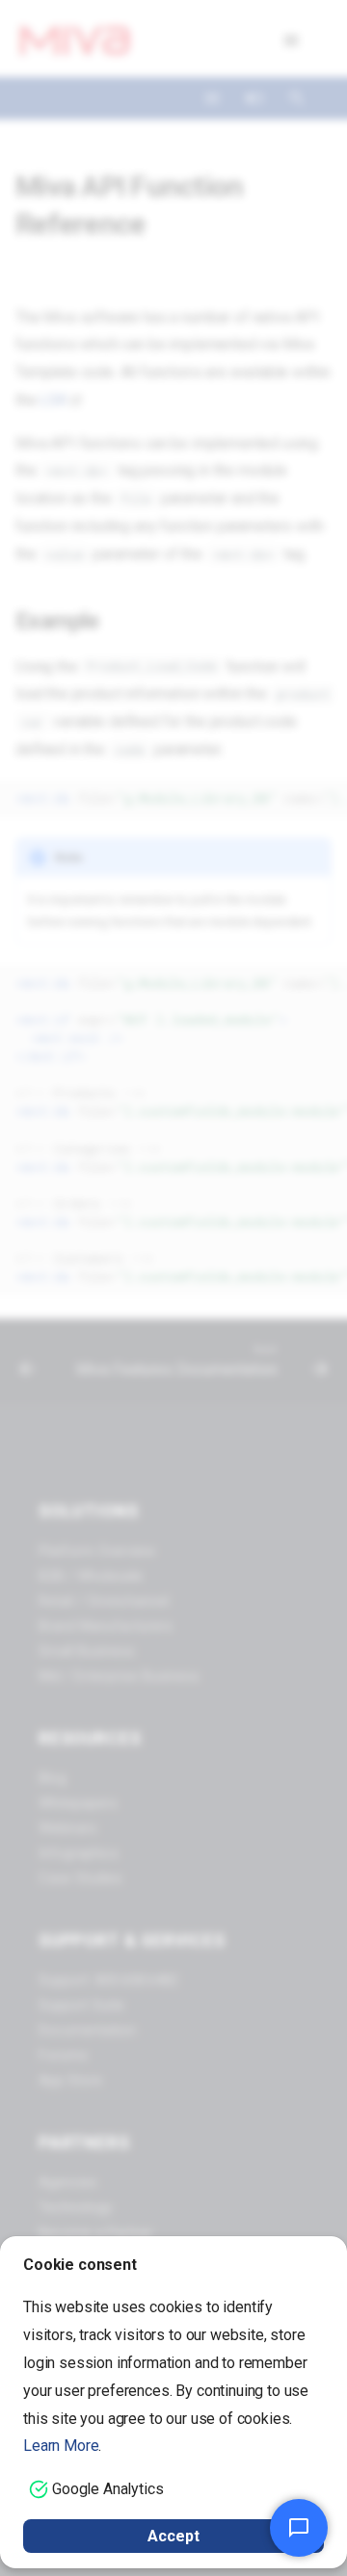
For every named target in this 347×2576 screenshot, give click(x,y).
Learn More (61, 2446)
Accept (173, 2536)
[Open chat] (299, 2528)
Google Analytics (107, 2489)
